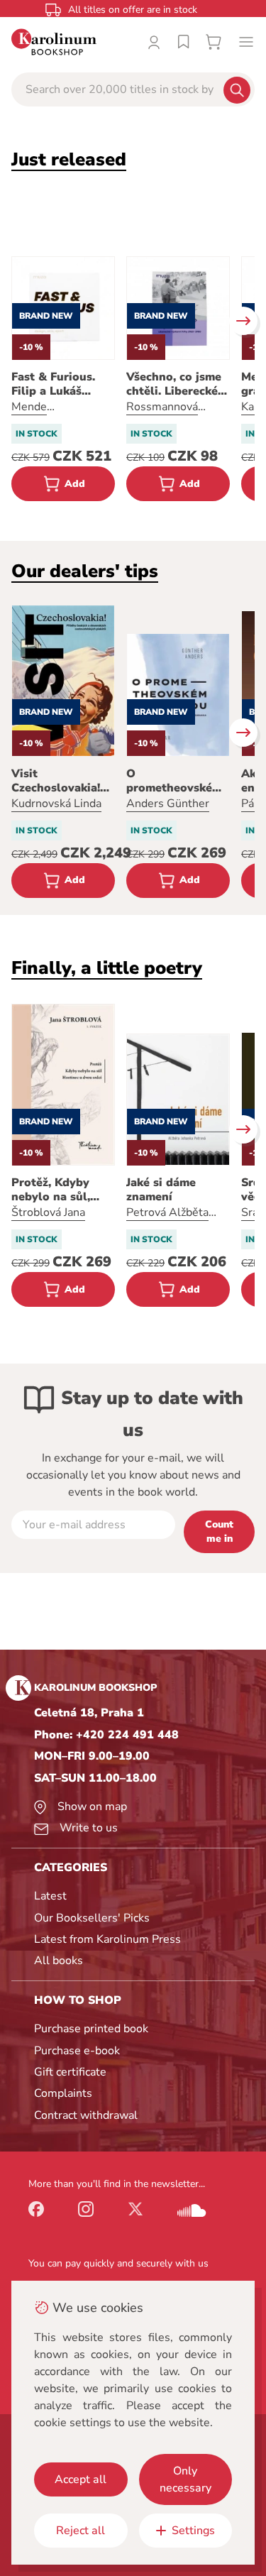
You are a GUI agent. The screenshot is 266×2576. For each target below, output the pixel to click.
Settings (193, 2531)
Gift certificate (70, 2072)
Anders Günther (168, 804)
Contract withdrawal (86, 2115)
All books (59, 1961)
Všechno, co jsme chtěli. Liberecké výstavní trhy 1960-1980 (174, 384)
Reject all (81, 2531)
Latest (50, 1896)
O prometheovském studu (174, 781)
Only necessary (185, 2479)
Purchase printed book (91, 2029)
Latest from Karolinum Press (107, 1939)
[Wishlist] (184, 42)
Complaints (63, 2093)
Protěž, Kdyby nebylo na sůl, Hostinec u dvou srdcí (57, 1190)
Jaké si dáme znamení (161, 1190)
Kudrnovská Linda (56, 804)
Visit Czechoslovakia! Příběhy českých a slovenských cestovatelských (62, 781)
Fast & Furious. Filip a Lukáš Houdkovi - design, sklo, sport (63, 384)
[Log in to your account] (154, 42)
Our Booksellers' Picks (92, 1918)
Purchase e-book (77, 2051)
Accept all (81, 2479)
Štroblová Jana (48, 1212)
